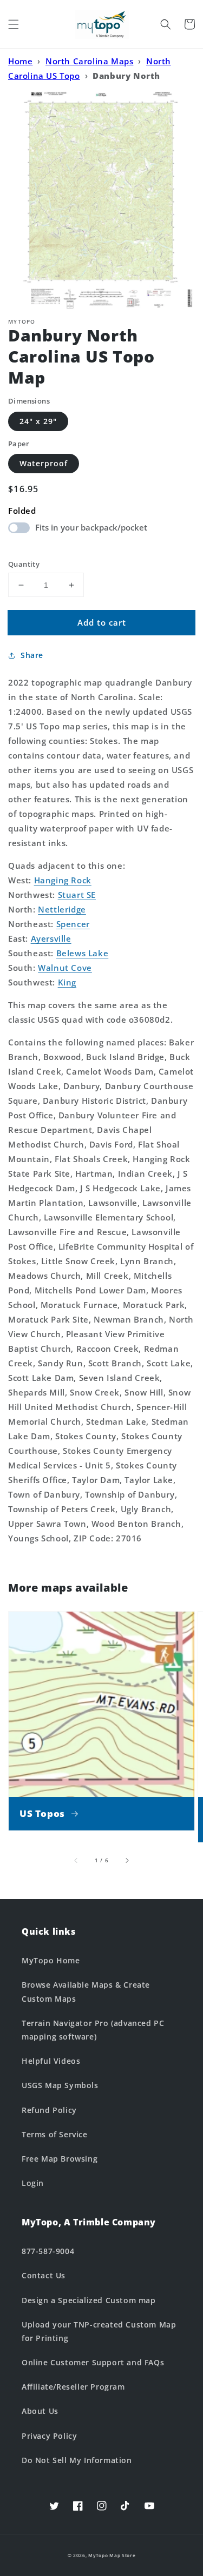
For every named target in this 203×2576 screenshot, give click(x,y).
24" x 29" (38, 421)
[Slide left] (76, 1860)
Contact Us (44, 2275)
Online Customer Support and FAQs (93, 2362)
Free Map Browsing (60, 2159)
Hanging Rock (63, 880)
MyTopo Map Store (112, 2555)
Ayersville (51, 938)
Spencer (73, 924)
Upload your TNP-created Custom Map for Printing (99, 2331)
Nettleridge (62, 909)
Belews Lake (83, 953)
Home (20, 61)
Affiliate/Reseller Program (73, 2387)
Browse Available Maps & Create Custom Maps (86, 1991)
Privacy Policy (49, 2436)
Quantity (24, 564)
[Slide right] (127, 1860)
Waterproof (44, 463)
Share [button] (32, 655)
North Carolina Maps (89, 61)
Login (33, 2183)
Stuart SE (77, 895)
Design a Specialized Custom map (89, 2300)
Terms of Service (55, 2134)
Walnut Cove (65, 968)
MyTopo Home (51, 1960)
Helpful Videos (51, 2061)
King (67, 982)
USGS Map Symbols (60, 2085)
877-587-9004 (48, 2251)
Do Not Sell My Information (77, 2460)
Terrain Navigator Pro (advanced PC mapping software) (93, 2030)
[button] (14, 24)
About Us (40, 2411)
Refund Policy (49, 2110)
